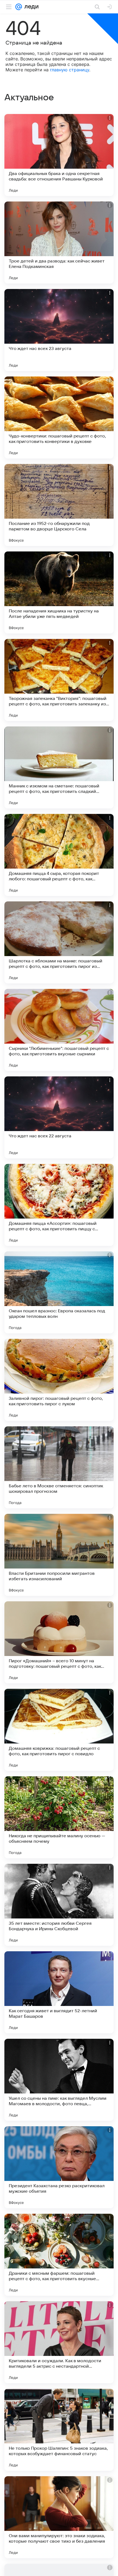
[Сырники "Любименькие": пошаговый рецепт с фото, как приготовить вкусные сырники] (59, 1030)
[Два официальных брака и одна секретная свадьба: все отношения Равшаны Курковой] (59, 155)
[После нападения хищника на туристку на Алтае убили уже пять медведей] (59, 592)
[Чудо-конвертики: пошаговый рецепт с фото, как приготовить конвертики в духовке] (59, 417)
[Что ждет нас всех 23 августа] (59, 330)
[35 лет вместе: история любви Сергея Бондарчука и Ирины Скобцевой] (59, 1905)
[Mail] (19, 7)
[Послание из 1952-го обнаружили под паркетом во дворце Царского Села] (59, 505)
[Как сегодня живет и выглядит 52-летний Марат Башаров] (59, 1992)
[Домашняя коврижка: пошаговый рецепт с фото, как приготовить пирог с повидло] (59, 1730)
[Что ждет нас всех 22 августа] (59, 1117)
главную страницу (70, 70)
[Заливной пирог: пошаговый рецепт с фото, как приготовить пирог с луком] (59, 1380)
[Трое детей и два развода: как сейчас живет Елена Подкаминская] (59, 243)
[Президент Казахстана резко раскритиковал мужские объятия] (59, 2167)
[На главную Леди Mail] (30, 7)
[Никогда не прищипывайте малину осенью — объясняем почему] (59, 1817)
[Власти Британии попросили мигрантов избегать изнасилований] (59, 1555)
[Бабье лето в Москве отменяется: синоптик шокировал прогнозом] (59, 1467)
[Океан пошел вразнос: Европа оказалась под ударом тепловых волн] (59, 1292)
